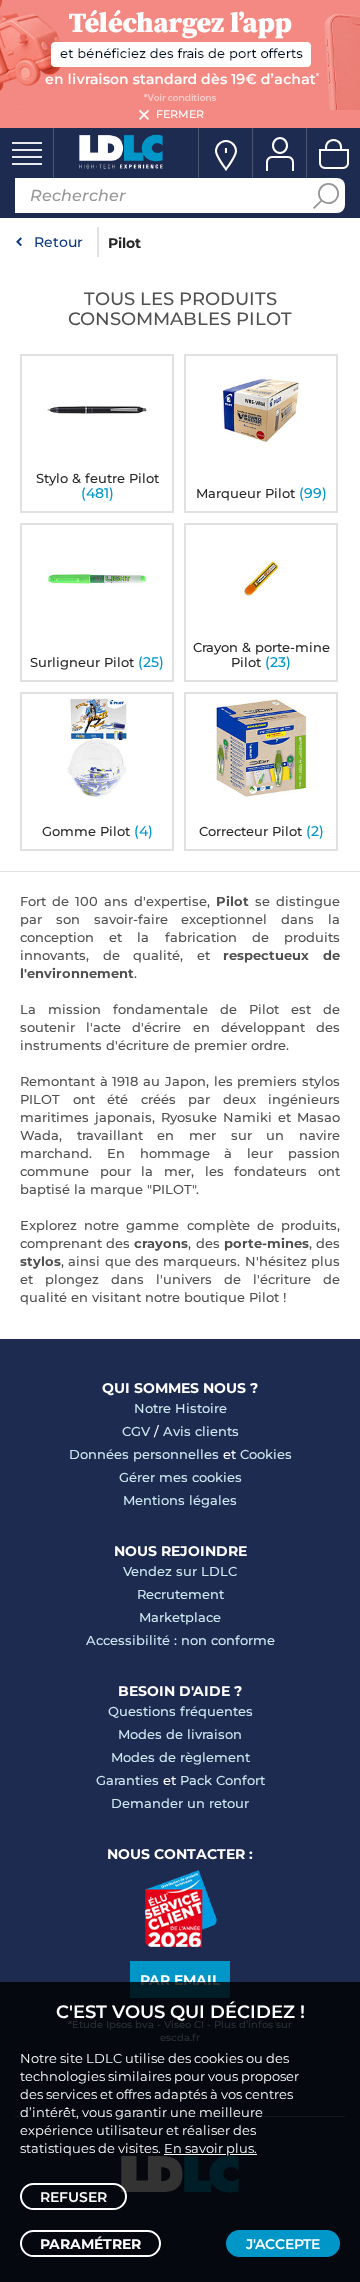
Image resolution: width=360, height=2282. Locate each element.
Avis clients (201, 1431)
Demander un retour (180, 1803)
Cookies (266, 1454)
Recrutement (180, 1594)
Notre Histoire (180, 1408)
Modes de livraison (180, 1734)
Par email (180, 1980)
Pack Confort (222, 1780)
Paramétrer (90, 2244)
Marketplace (180, 1617)
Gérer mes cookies (180, 1477)
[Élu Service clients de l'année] (180, 1942)
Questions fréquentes (180, 1711)
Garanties (127, 1780)
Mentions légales (180, 1500)
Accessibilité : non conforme (180, 1640)
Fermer (180, 114)
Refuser (73, 2197)
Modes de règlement (180, 1757)
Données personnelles (144, 1454)
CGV (136, 1431)
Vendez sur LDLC (180, 1571)
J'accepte (283, 2244)
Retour (58, 242)
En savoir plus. (210, 2148)
